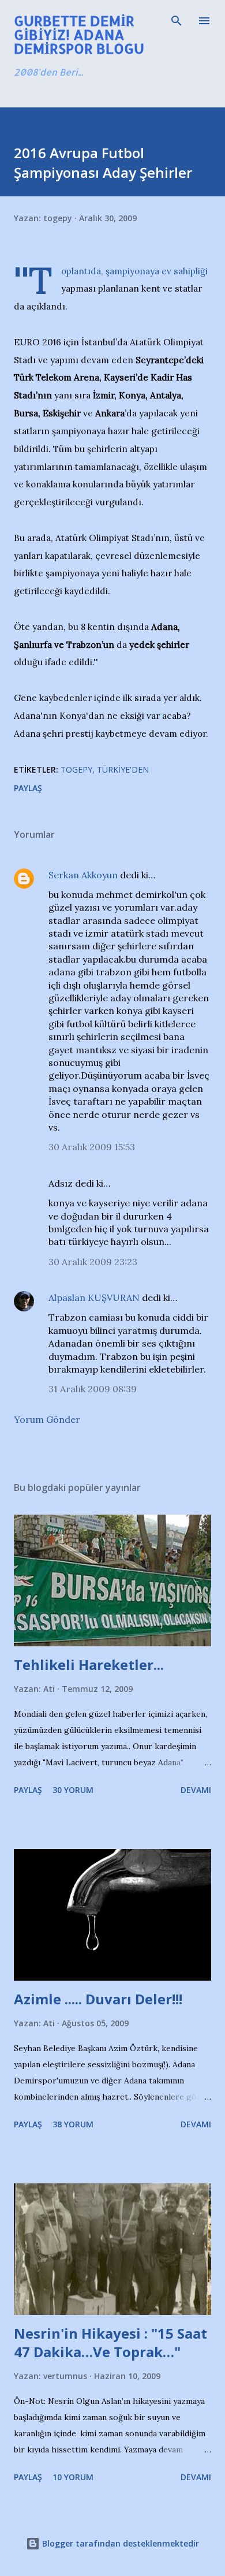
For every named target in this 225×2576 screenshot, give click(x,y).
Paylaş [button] (28, 788)
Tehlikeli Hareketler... (89, 1664)
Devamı (196, 1790)
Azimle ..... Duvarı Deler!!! (98, 1999)
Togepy (76, 769)
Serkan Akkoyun (83, 875)
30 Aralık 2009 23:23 (93, 1262)
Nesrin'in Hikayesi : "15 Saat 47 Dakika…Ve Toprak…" (110, 2342)
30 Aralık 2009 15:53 (92, 1147)
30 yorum (73, 1790)
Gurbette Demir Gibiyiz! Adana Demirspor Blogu (79, 34)
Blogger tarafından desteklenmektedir (119, 2543)
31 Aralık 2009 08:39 (93, 1389)
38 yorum (73, 2124)
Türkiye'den (123, 769)
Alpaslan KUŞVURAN (94, 1298)
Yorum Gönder (47, 1419)
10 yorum (73, 2477)
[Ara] (177, 21)
